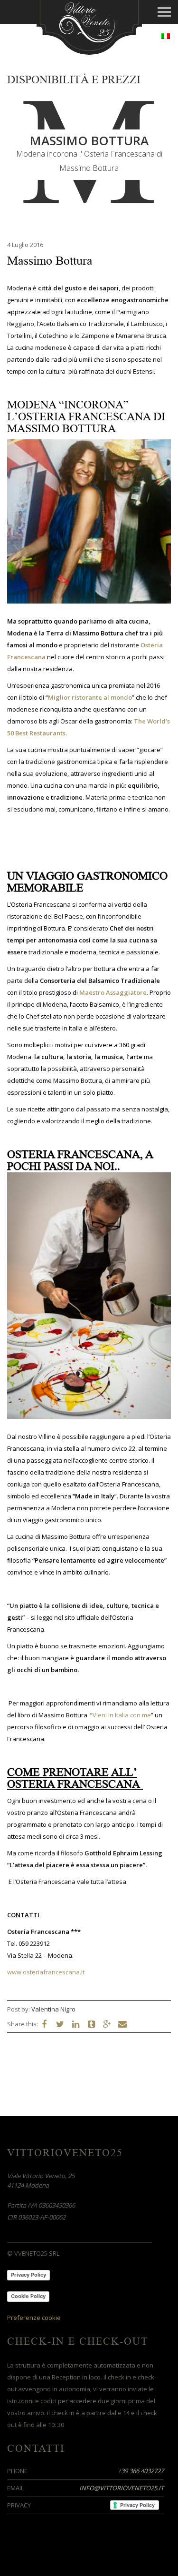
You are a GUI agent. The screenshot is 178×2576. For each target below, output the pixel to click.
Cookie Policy (28, 2296)
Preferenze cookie (34, 2318)
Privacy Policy (28, 2275)
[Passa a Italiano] (166, 36)
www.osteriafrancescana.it (46, 1972)
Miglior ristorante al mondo (90, 697)
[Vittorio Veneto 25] (89, 26)
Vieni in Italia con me (122, 1715)
